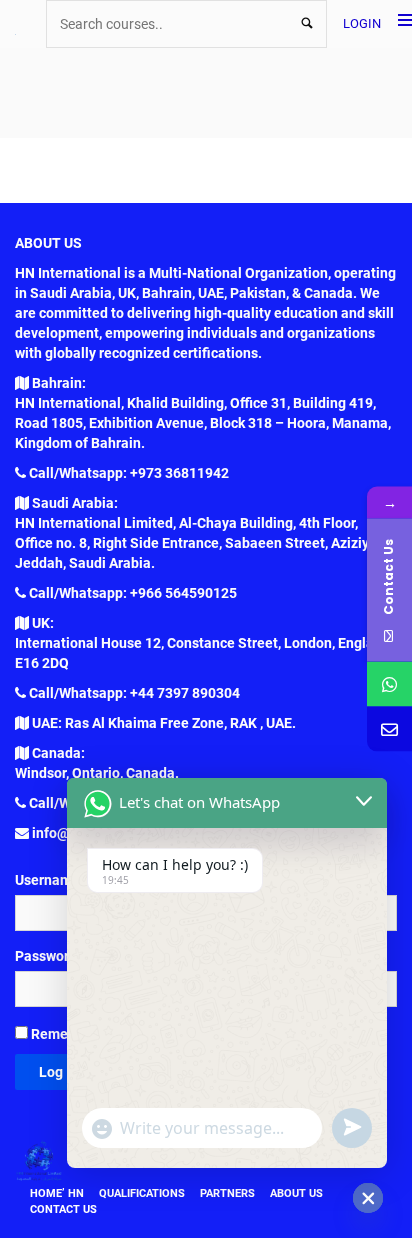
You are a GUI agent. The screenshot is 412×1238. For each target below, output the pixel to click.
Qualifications (142, 1193)
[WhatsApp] (389, 684)
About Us (296, 1193)
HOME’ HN (57, 1193)
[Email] (389, 729)
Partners (227, 1193)
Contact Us (63, 1209)
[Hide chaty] (368, 1198)
